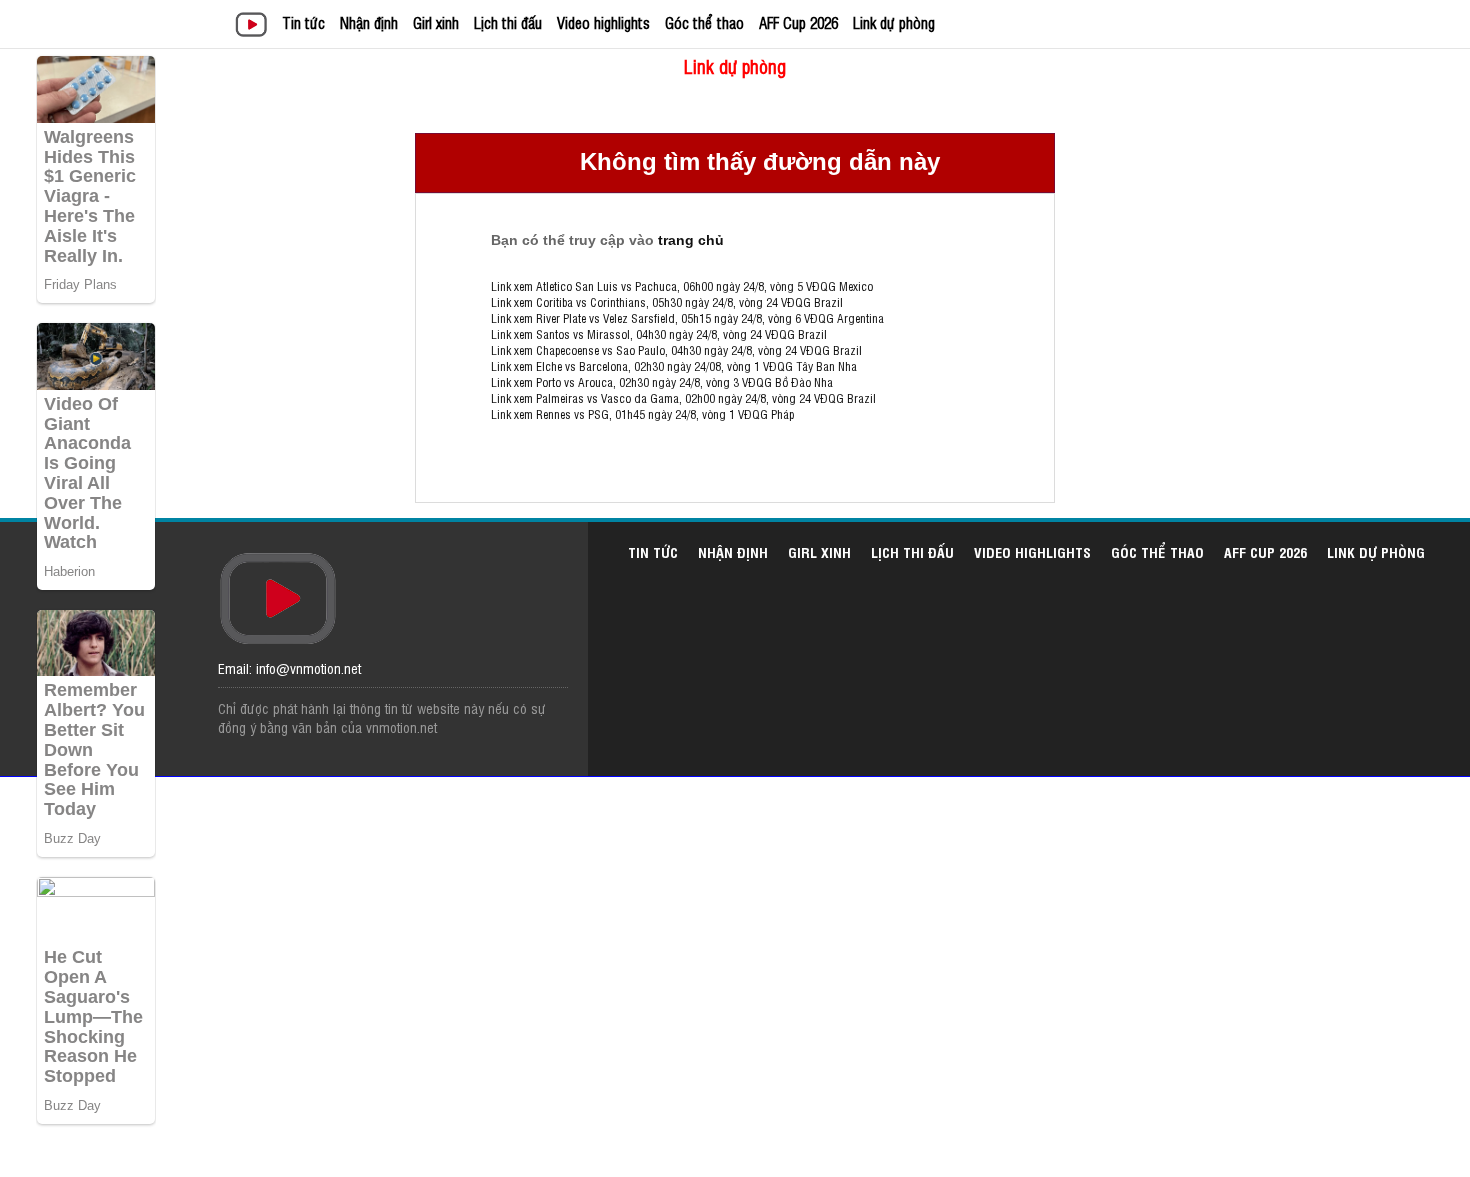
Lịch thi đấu (508, 22)
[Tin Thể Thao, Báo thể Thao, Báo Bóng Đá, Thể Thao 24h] (254, 26)
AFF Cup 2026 (798, 22)
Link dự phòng (894, 22)
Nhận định (369, 22)
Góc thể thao (704, 22)
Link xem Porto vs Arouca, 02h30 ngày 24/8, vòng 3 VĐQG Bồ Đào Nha (662, 382)
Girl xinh (436, 22)
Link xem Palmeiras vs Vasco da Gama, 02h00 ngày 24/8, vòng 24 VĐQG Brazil (683, 398)
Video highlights (603, 22)
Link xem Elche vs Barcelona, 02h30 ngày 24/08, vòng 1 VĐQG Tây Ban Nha (674, 366)
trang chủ (691, 240)
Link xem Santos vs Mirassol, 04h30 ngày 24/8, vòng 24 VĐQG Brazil (659, 334)
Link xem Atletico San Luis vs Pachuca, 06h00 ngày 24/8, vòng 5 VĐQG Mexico (682, 286)
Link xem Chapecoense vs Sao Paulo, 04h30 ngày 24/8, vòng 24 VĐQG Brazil (676, 350)
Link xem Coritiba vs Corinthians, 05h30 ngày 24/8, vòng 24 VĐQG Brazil (667, 302)
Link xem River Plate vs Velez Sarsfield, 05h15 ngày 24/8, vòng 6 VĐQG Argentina (687, 318)
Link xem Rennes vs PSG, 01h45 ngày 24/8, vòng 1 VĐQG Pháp (642, 414)
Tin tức (303, 22)
